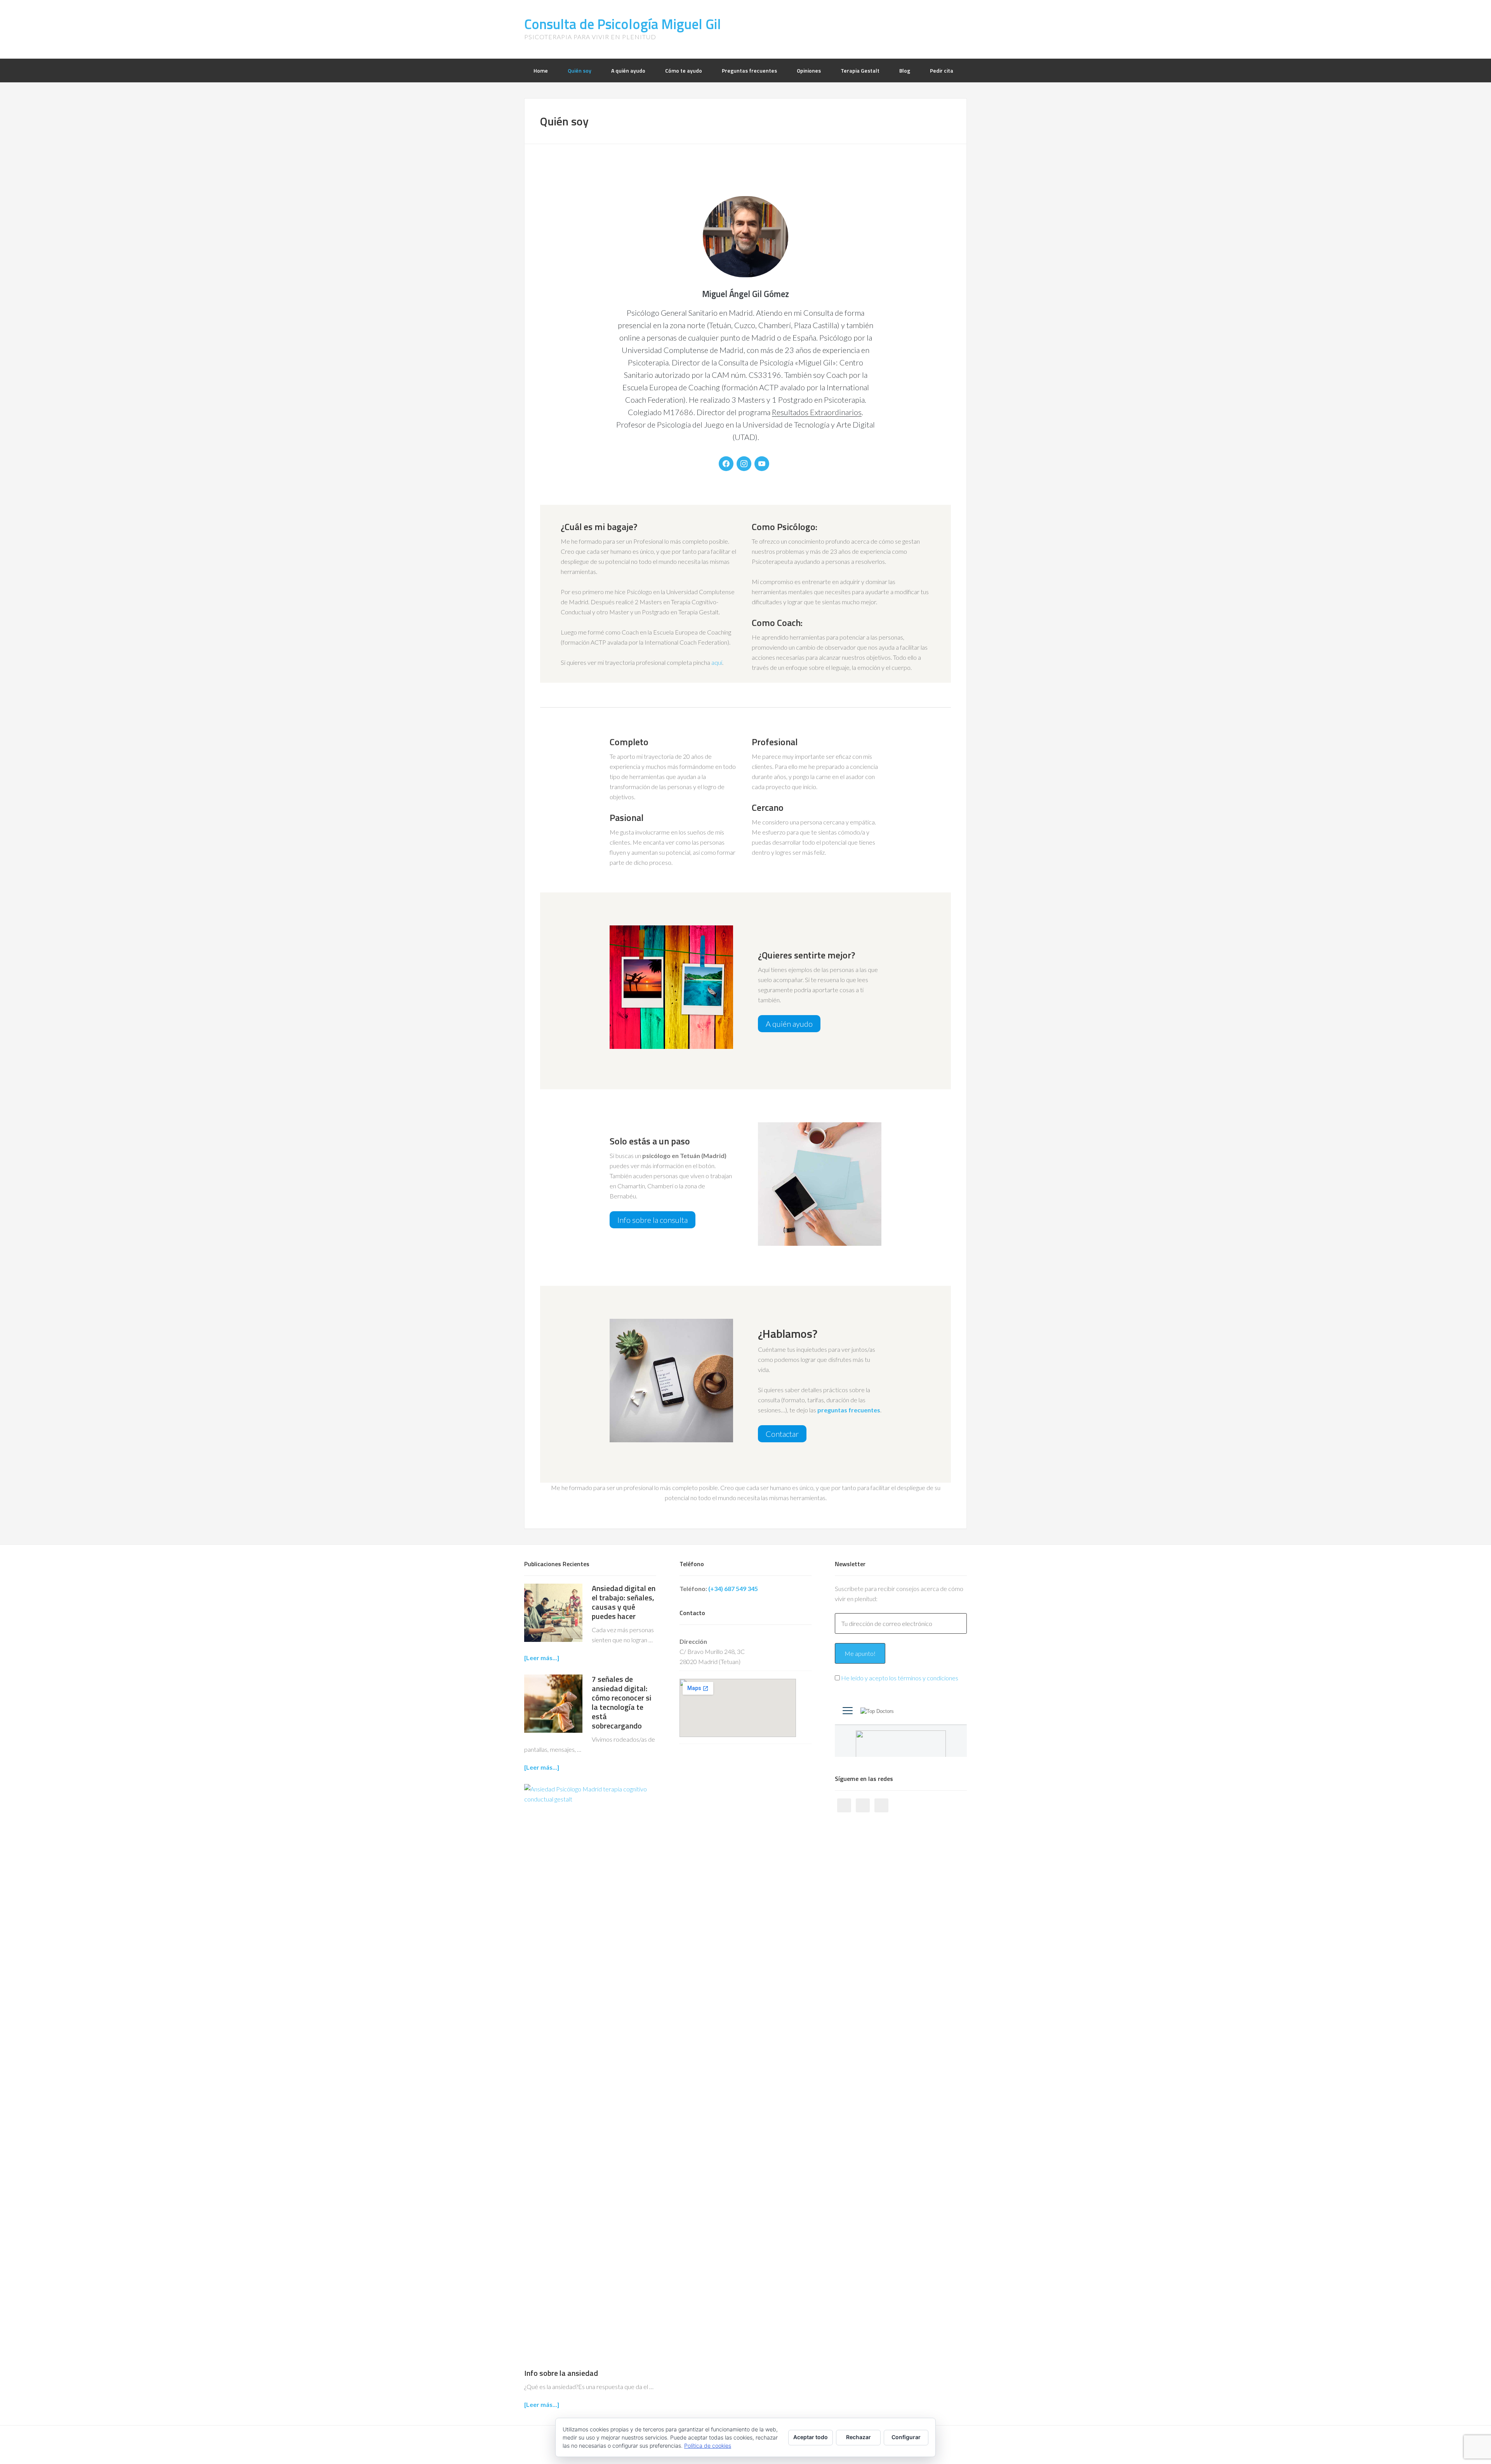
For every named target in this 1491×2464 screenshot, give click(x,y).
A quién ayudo (789, 1024)
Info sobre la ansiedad (561, 2373)
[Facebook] (726, 464)
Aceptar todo (811, 2437)
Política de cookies (708, 2446)
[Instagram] (744, 464)
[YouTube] (762, 464)
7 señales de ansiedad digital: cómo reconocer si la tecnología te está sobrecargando (622, 1702)
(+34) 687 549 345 (733, 1588)
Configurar (906, 2437)
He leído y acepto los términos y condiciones (900, 1678)
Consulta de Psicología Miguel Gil (623, 24)
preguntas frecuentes (849, 1410)
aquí (717, 662)
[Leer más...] (542, 1658)
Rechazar (858, 2437)
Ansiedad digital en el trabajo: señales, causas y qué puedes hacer (624, 1602)
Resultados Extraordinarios (817, 412)
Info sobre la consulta (653, 1220)
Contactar (782, 1434)
